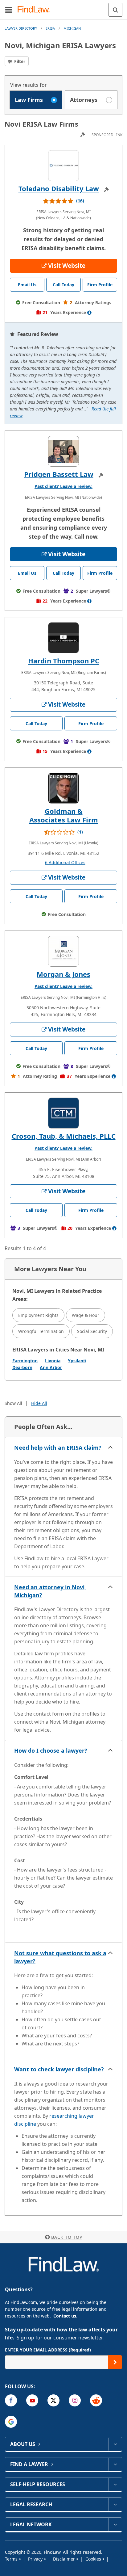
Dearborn (22, 1367)
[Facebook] (11, 2400)
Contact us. (65, 2316)
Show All (13, 1403)
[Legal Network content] (115, 2524)
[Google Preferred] (11, 2422)
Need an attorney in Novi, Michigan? (50, 1591)
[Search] (115, 10)
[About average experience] (89, 313)
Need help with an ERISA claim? (58, 1448)
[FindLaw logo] (36, 10)
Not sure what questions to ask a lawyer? (60, 1957)
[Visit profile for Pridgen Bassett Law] (63, 451)
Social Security (92, 1331)
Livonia (53, 1361)
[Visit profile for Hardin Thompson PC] (63, 638)
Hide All (39, 1403)
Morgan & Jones (63, 974)
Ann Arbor (51, 1367)
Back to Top (67, 2237)
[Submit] (115, 2362)
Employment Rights (38, 1315)
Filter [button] (19, 61)
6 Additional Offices (65, 862)
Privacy (36, 2559)
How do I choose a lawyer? (51, 1750)
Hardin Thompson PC (64, 661)
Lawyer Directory (21, 28)
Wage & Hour (86, 1315)
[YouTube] (32, 2400)
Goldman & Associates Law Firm (64, 815)
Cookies (94, 2559)
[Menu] (9, 10)
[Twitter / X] (53, 2400)
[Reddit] (96, 2400)
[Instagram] (75, 2400)
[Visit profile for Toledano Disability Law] (63, 166)
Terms (12, 2559)
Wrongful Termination (41, 1331)
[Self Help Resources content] (115, 2484)
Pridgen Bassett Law (59, 474)
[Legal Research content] (115, 2504)
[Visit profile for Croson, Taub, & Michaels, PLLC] (63, 1113)
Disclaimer (65, 2559)
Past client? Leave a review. (63, 486)
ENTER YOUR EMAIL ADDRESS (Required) (48, 2350)
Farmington (25, 1361)
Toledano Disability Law (59, 188)
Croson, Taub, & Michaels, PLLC (64, 1136)
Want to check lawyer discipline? (59, 2069)
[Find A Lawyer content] (115, 2464)
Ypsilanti (77, 1361)
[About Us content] (115, 2444)
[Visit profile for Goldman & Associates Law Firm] (63, 788)
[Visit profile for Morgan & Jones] (63, 951)
